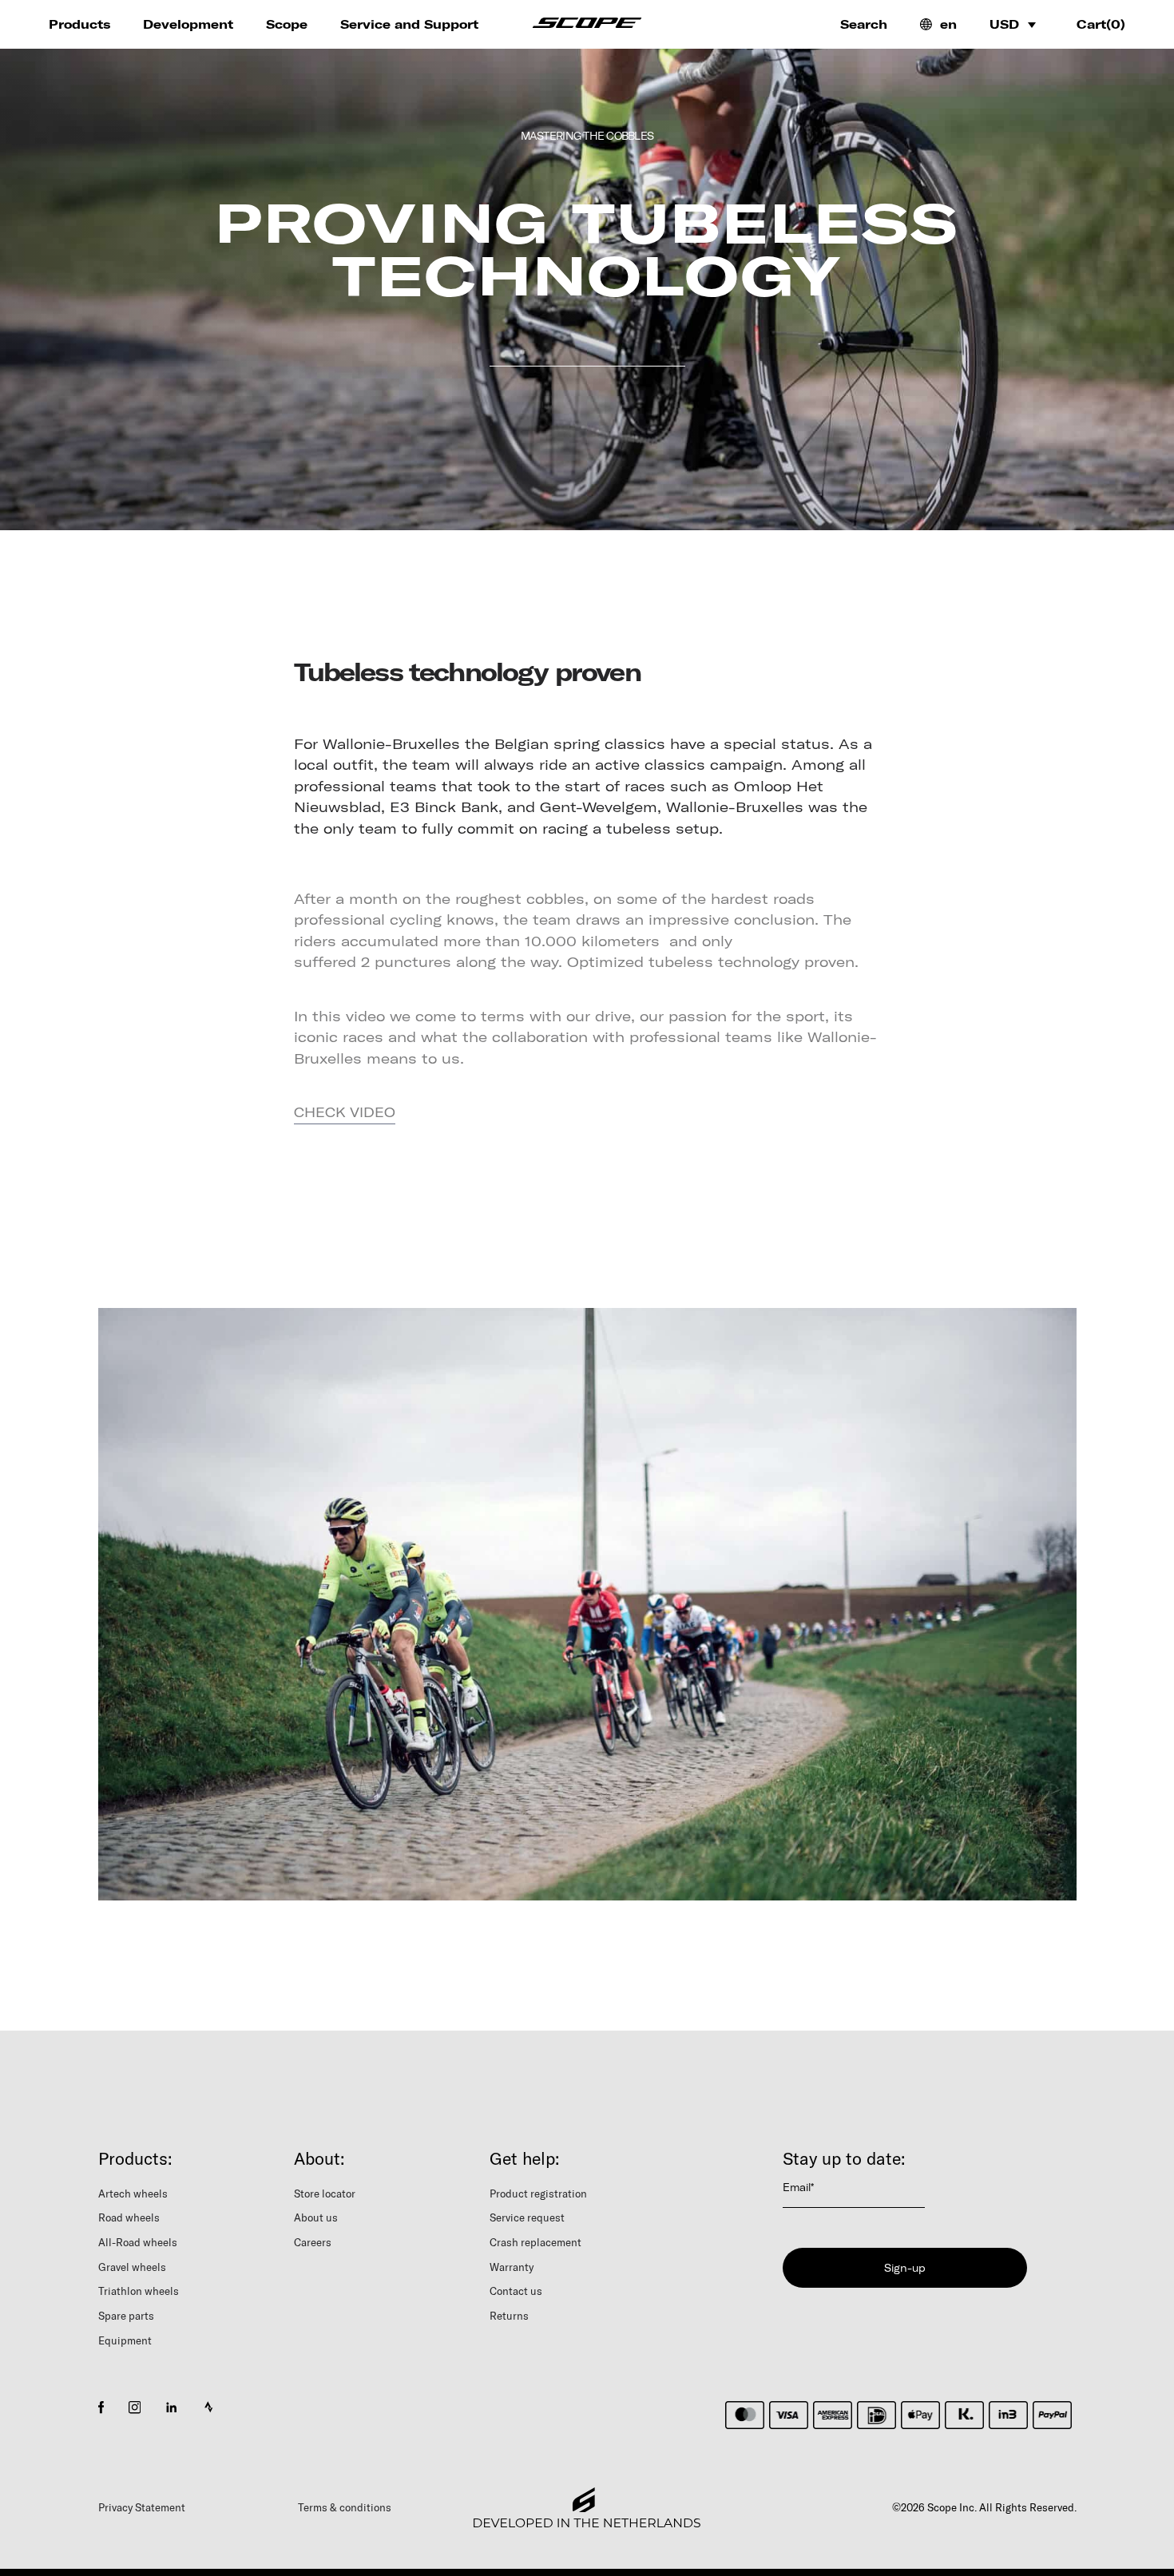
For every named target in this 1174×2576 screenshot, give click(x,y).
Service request (527, 2217)
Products (79, 24)
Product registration (538, 2194)
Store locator (325, 2194)
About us (316, 2217)
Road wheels (129, 2217)
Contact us (516, 2291)
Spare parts (126, 2316)
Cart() (1101, 24)
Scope (287, 24)
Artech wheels (133, 2194)
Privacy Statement (142, 2507)
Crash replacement (535, 2242)
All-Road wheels (138, 2242)
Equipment (125, 2340)
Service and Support (409, 24)
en (948, 24)
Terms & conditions (345, 2507)
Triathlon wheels (139, 2291)
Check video (345, 1112)
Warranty (512, 2267)
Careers (313, 2242)
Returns (509, 2316)
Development (188, 24)
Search (864, 24)
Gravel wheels (132, 2267)
